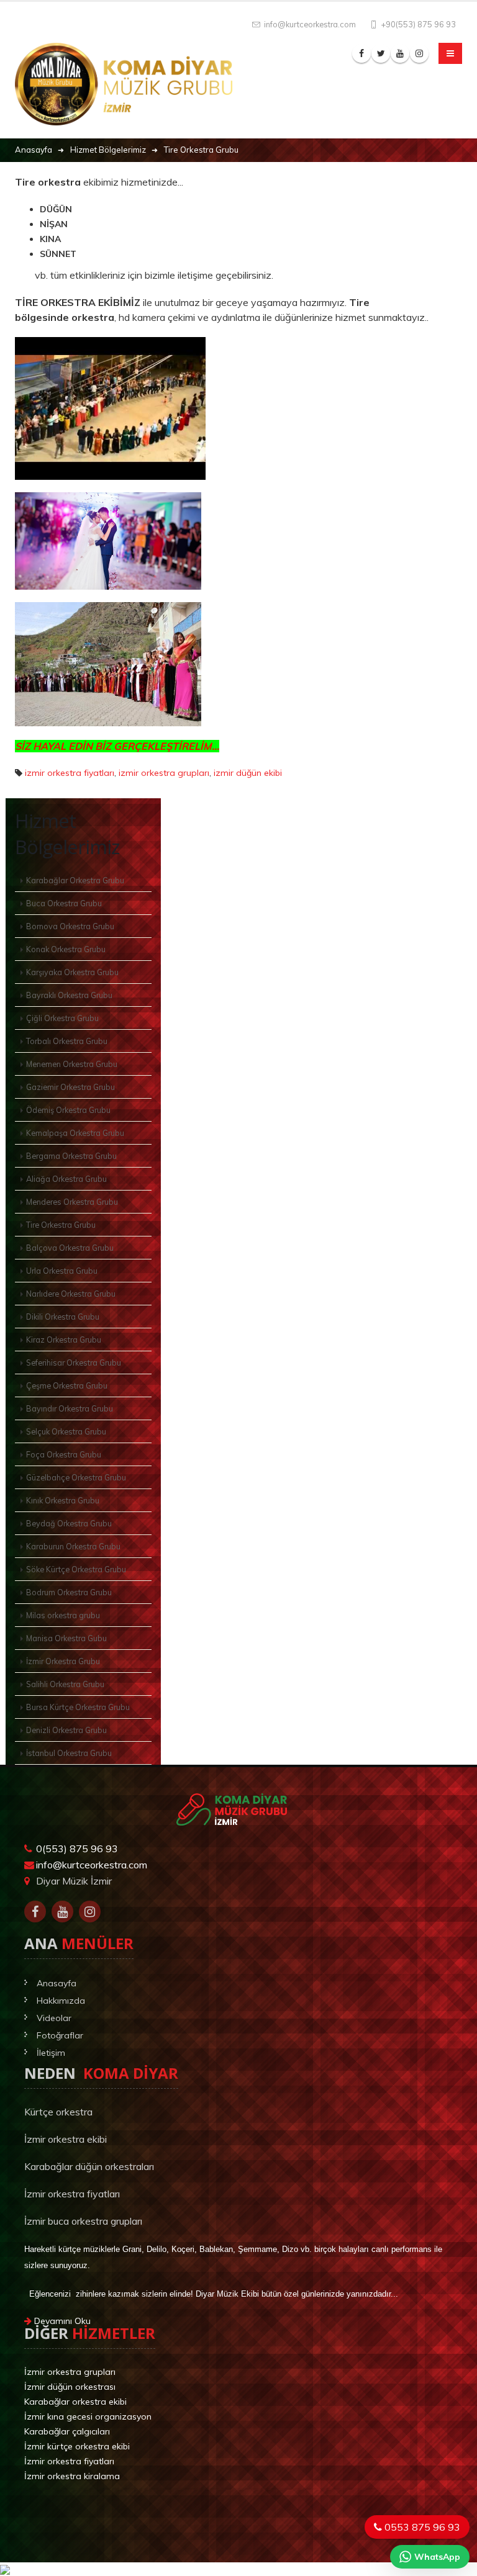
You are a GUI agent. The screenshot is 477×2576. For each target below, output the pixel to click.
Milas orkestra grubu (63, 1615)
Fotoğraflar (60, 2035)
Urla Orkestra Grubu (62, 1271)
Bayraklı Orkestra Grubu (69, 995)
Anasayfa (57, 1983)
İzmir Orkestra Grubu (63, 1661)
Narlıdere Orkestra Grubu (71, 1294)
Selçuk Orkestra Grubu (66, 1431)
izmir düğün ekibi (248, 773)
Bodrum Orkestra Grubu (69, 1592)
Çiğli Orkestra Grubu (62, 1018)
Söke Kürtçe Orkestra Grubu (76, 1569)
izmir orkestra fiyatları (70, 773)
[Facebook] (35, 1912)
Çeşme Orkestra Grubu (67, 1385)
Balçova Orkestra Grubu (70, 1248)
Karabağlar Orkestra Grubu (75, 880)
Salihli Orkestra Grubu (65, 1684)
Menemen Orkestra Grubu (72, 1064)
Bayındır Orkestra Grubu (70, 1408)
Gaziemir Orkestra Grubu (70, 1087)
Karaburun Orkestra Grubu (73, 1546)
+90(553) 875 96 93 (418, 24)
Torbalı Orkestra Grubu (67, 1041)
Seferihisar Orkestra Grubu (74, 1362)
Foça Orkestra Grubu (64, 1454)
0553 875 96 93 (421, 2527)
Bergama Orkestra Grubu (71, 1156)
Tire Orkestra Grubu (61, 1225)
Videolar (54, 2018)
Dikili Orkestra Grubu (63, 1317)
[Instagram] (90, 1912)
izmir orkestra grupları (164, 773)
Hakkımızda (61, 2001)
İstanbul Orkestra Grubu (69, 1753)
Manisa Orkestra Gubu (66, 1638)
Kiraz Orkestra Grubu (64, 1340)
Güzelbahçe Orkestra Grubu (76, 1477)
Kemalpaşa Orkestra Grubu (75, 1133)
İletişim (51, 2053)
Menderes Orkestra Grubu (72, 1202)
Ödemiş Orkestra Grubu (68, 1110)
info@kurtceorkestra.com (309, 24)
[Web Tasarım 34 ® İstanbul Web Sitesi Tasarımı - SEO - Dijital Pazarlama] (238, 2506)
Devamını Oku (61, 2321)
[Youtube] (62, 1912)
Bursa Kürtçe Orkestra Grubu (78, 1707)
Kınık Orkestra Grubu (63, 1500)
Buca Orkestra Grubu (64, 903)
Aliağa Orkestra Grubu (66, 1179)
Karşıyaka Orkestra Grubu (72, 972)
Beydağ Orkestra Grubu (69, 1523)
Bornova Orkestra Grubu (70, 926)
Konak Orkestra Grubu (66, 949)
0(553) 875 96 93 (77, 1849)
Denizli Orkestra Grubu (66, 1730)
